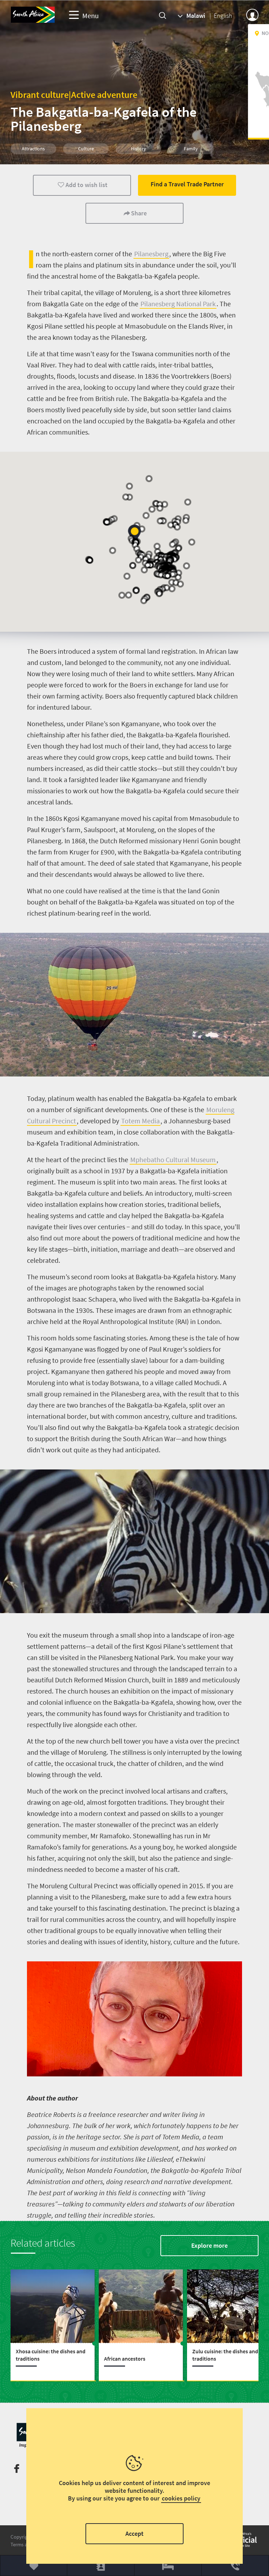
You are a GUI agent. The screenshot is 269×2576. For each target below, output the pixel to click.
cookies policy (181, 2498)
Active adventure (104, 95)
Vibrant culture (40, 95)
